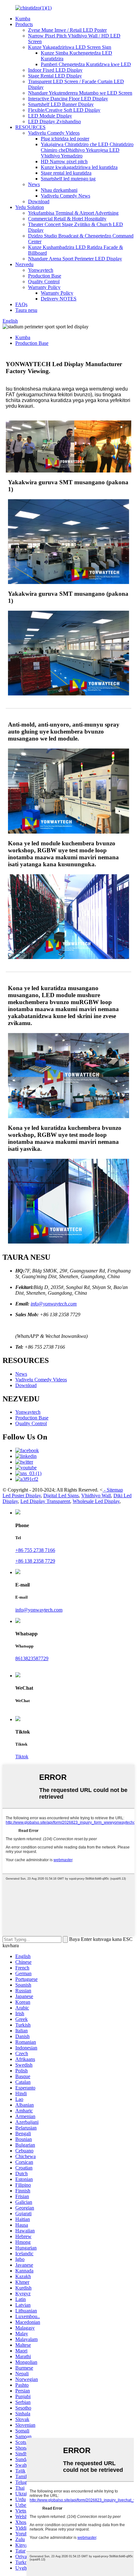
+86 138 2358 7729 (35, 1561)
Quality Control (44, 282)
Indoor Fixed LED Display (55, 70)
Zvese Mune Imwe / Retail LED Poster (67, 30)
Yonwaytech (41, 270)
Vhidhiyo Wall (96, 1496)
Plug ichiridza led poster (65, 139)
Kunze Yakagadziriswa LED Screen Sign (70, 47)
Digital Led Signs (61, 1496)
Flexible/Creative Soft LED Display (64, 110)
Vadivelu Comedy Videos (54, 133)
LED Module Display (50, 116)
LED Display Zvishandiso (54, 121)
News (34, 184)
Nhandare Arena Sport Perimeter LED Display (75, 259)
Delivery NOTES (59, 299)
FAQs (21, 304)
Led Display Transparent (45, 1501)
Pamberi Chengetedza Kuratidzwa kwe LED (86, 64)
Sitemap (115, 1490)
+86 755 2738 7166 (35, 1550)
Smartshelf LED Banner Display (61, 104)
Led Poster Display (22, 1496)
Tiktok (22, 1757)
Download (39, 201)
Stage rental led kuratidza (66, 173)
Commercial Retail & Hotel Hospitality (67, 219)
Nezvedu (24, 264)
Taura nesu (26, 310)
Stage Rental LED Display (55, 76)
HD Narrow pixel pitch (64, 161)
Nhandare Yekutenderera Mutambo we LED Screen (80, 93)
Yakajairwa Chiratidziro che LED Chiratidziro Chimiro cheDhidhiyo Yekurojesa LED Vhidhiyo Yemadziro (87, 150)
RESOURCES (30, 127)
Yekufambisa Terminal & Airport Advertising (73, 213)
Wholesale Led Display (96, 1501)
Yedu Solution (30, 207)
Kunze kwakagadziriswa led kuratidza (79, 167)
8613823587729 (32, 1658)
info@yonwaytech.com (54, 1304)
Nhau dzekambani (59, 190)
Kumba (23, 19)
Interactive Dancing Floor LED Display (68, 99)
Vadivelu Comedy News (65, 196)
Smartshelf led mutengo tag (68, 179)
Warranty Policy (44, 287)
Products (24, 24)
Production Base (45, 276)
